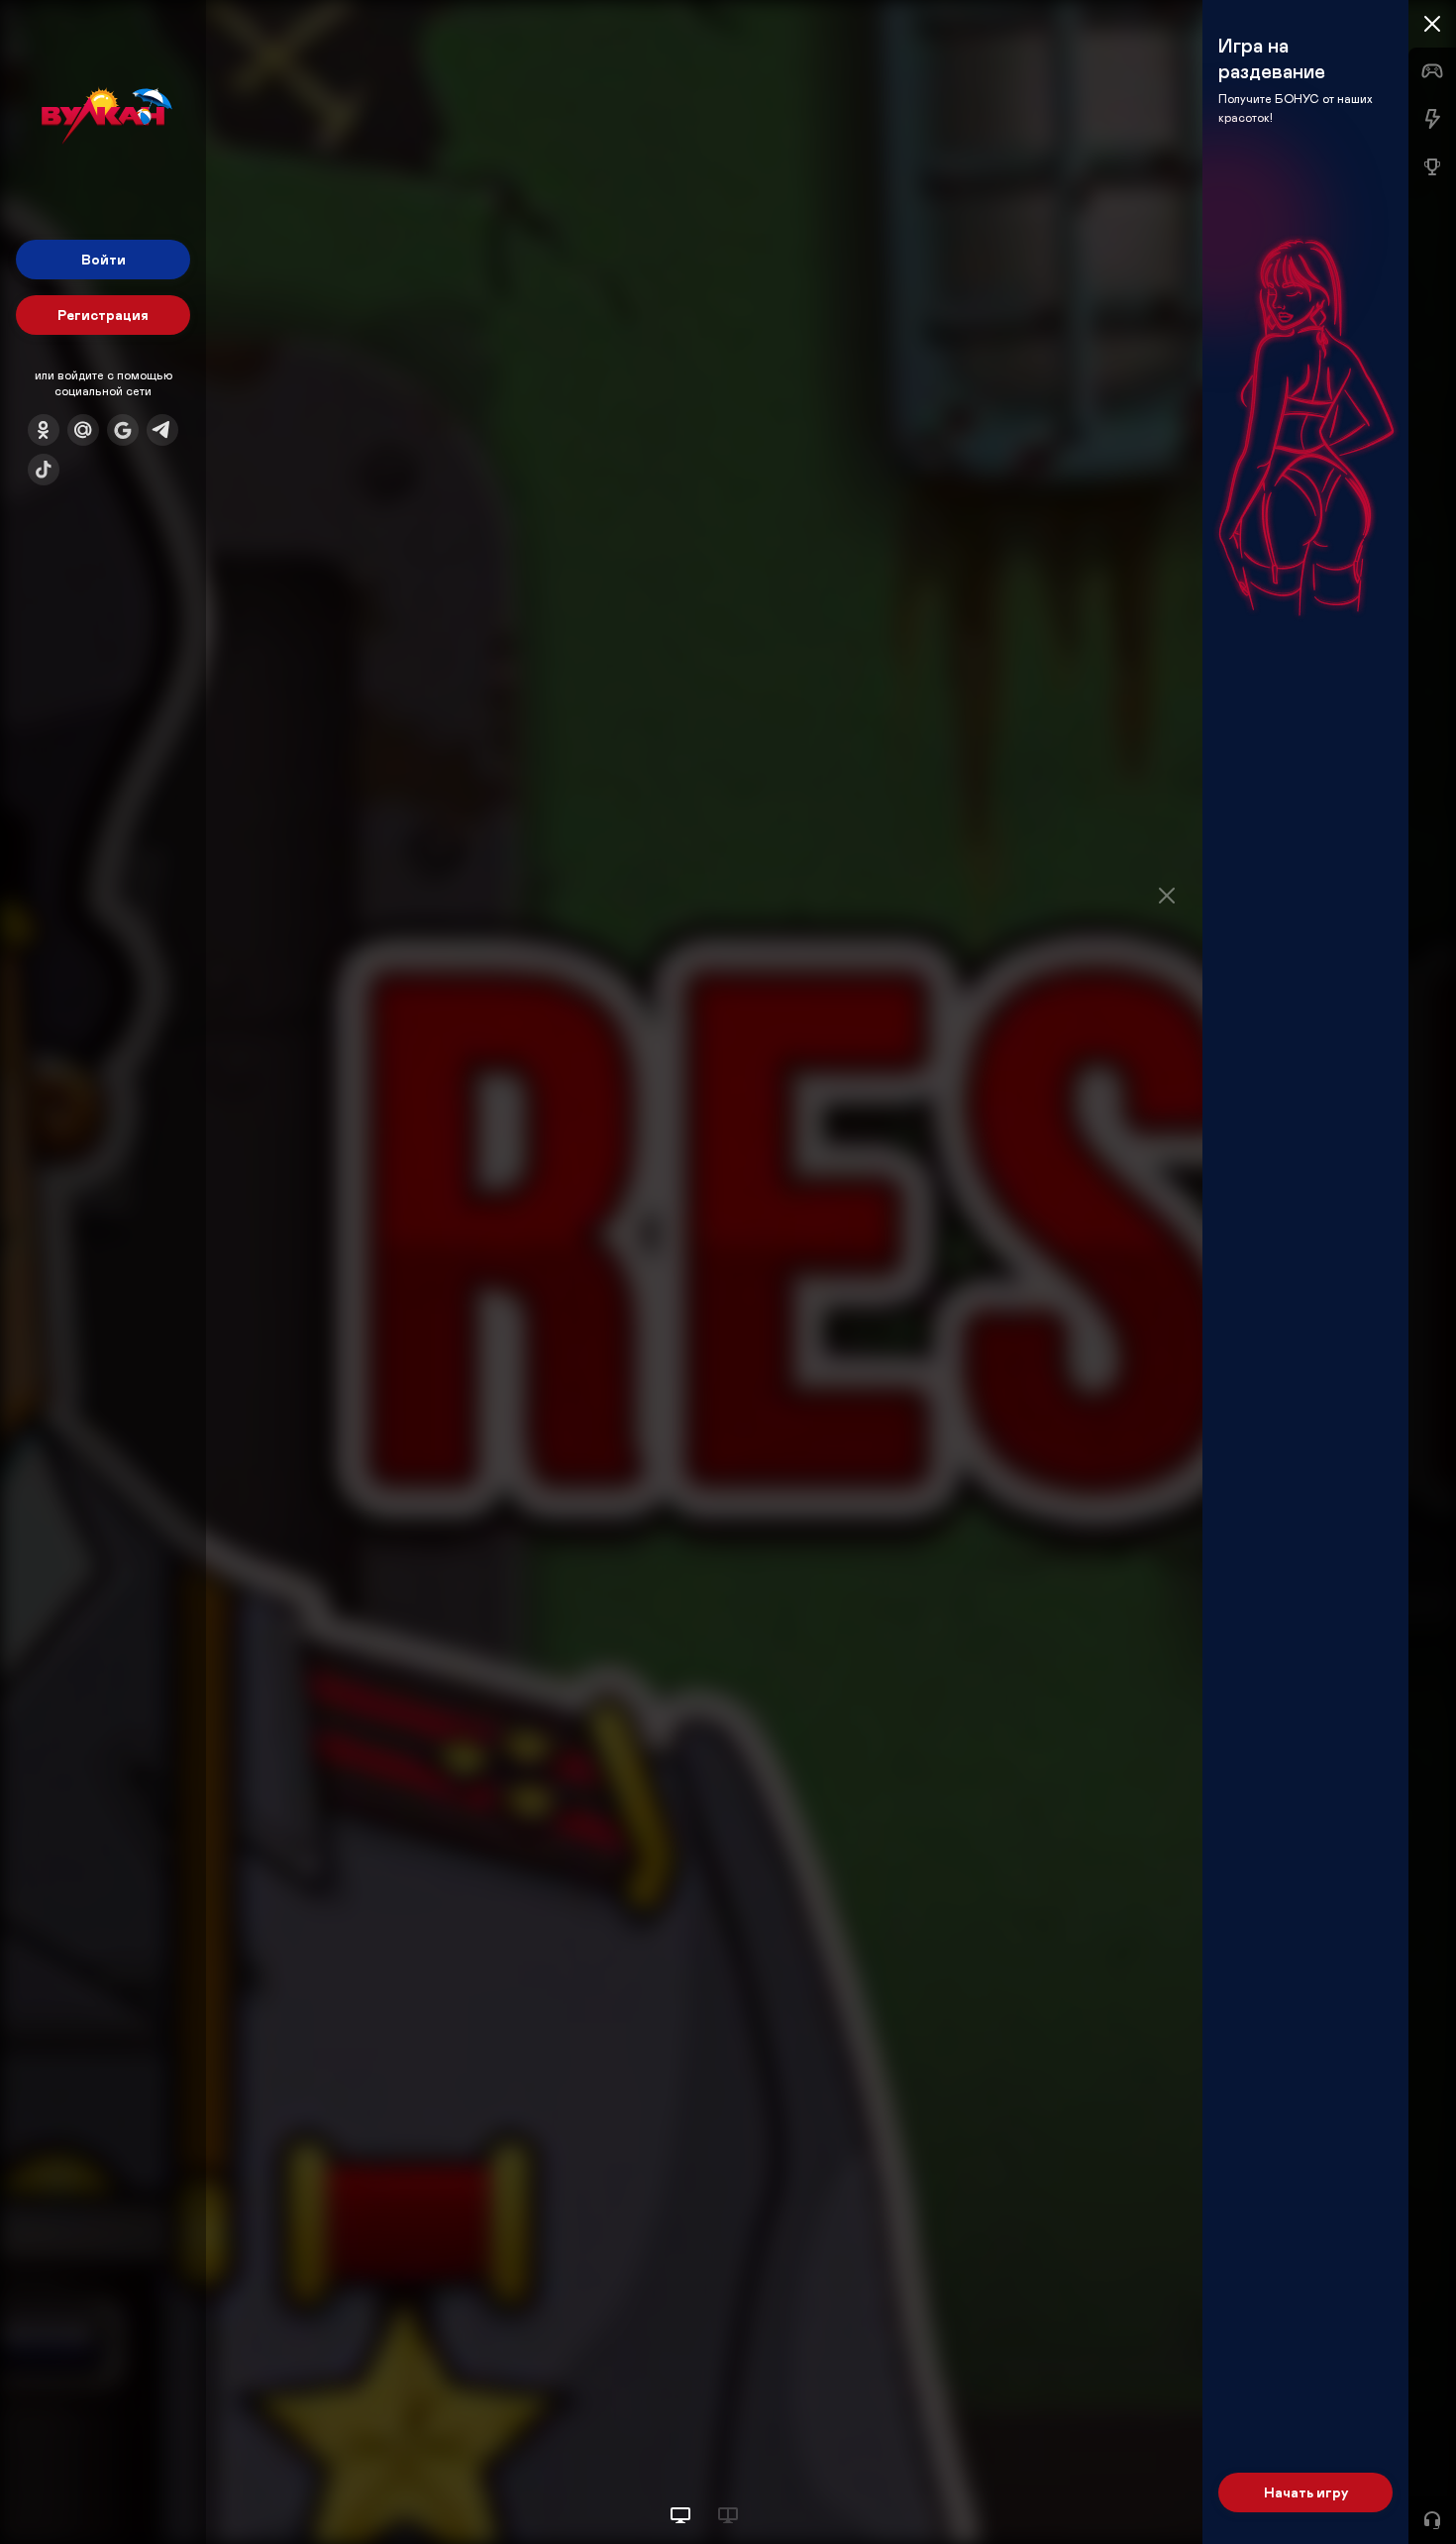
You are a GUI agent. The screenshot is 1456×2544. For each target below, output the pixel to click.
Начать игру (1306, 2492)
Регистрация (103, 315)
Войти (104, 259)
